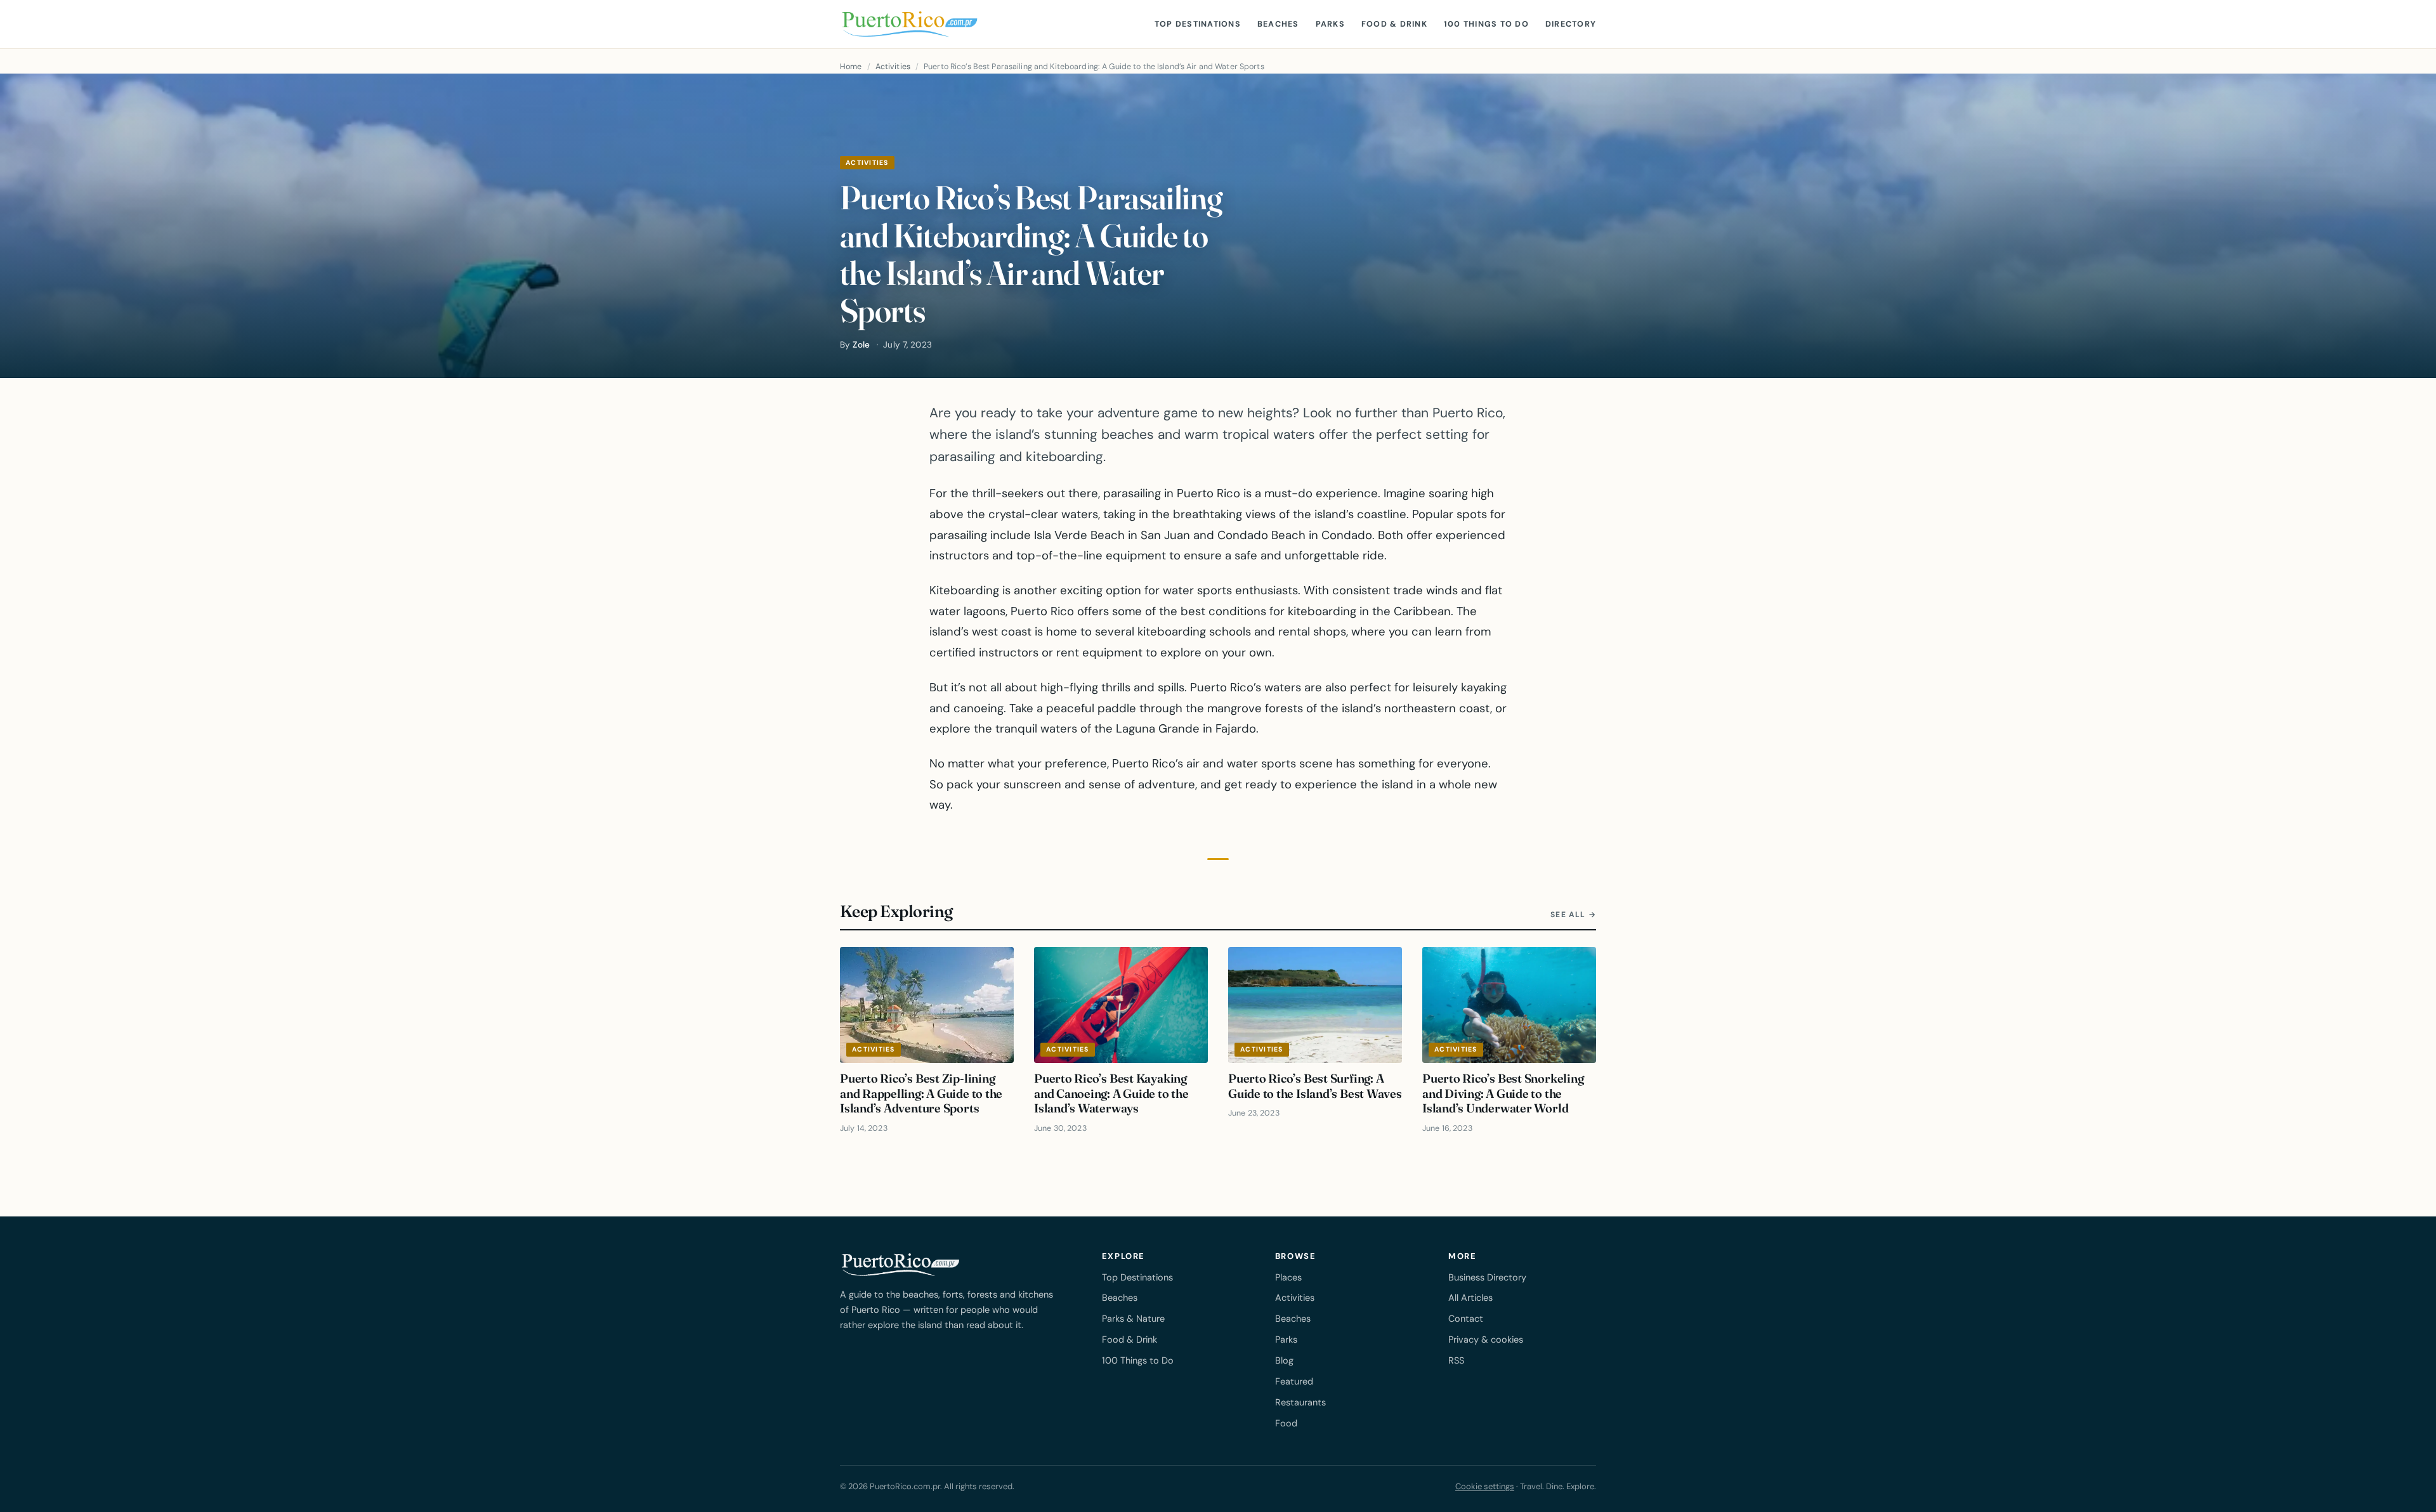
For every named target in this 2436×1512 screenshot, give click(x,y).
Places (1288, 1277)
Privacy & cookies (1486, 1339)
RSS (1456, 1360)
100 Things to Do (1486, 24)
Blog (1284, 1360)
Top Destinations (1198, 24)
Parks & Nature (1133, 1319)
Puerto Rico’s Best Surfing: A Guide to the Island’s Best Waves (1315, 1086)
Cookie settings (1485, 1486)
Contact (1466, 1319)
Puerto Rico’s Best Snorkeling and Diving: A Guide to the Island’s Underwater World (1503, 1093)
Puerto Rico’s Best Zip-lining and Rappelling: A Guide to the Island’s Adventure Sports (921, 1093)
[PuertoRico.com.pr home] (910, 24)
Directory (1571, 24)
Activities (893, 67)
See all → (1573, 915)
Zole (861, 345)
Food (1286, 1423)
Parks (1330, 24)
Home (851, 67)
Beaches (1278, 24)
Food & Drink (1394, 24)
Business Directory (1487, 1277)
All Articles (1470, 1298)
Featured (1294, 1381)
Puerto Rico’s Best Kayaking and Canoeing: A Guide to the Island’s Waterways (1111, 1093)
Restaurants (1300, 1402)
